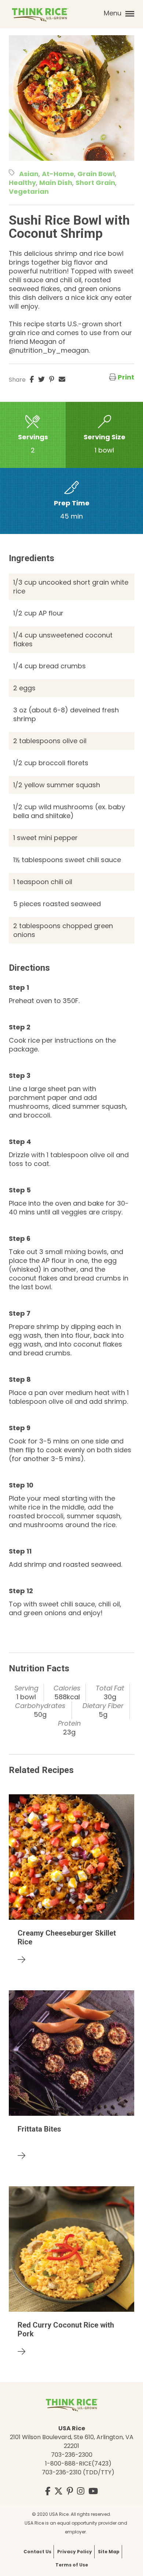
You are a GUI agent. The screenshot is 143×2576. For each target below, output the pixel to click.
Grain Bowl (96, 174)
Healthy (22, 183)
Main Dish (56, 183)
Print (126, 377)
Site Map (109, 2552)
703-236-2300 (72, 2455)
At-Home (58, 174)
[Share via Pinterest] (52, 379)
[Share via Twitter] (41, 379)
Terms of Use (72, 2565)
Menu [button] (113, 13)
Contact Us (37, 2552)
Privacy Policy (75, 2552)
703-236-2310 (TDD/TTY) (78, 2472)
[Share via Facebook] (32, 379)
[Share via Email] (62, 379)
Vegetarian (29, 191)
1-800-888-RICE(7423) (78, 2464)
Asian (29, 174)
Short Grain (95, 183)
